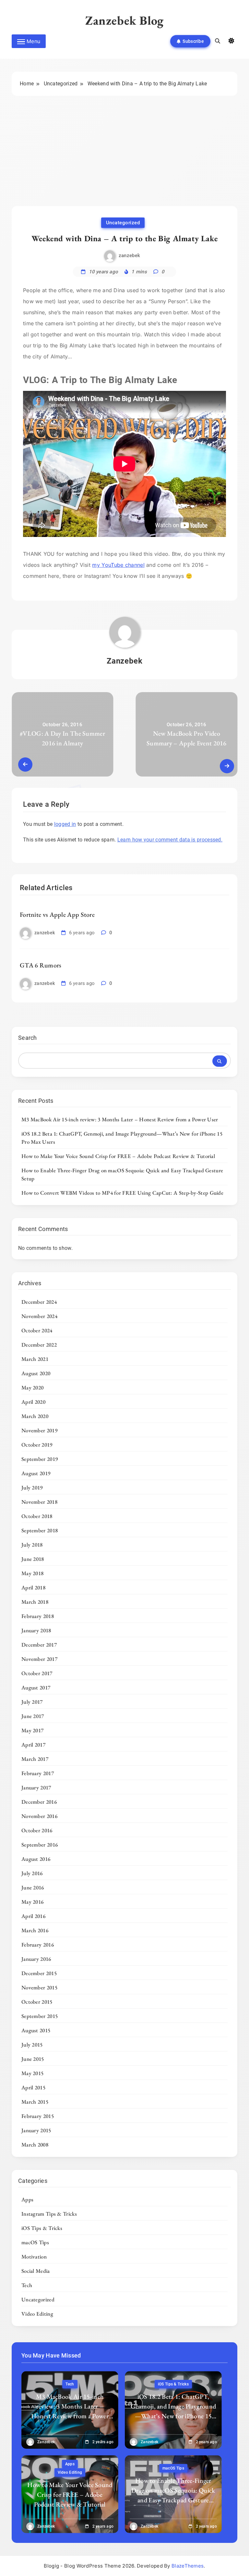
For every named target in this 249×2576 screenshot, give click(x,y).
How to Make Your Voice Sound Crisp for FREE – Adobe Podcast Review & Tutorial (118, 1156)
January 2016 (36, 1959)
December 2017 (39, 1645)
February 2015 (38, 2116)
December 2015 (39, 1973)
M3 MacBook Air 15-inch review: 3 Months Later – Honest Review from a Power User (120, 1119)
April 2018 (33, 1587)
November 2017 (39, 1659)
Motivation (34, 2257)
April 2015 (33, 2087)
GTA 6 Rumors (41, 965)
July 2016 (32, 1873)
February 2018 (38, 1616)
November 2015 (39, 1987)
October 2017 (37, 1673)
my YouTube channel (118, 565)
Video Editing (37, 2314)
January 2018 (36, 1630)
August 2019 (36, 1473)
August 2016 (36, 1859)
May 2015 (32, 2073)
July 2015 (32, 2045)
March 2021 (35, 1359)
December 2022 (39, 1345)
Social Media (36, 2271)
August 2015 (36, 2030)
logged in (65, 824)
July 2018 (32, 1545)
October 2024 (37, 1330)
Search (28, 1038)
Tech (27, 2285)
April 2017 (33, 1745)
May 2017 (32, 1730)
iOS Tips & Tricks (42, 2228)
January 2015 (36, 2130)
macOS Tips (35, 2242)
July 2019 (32, 1487)
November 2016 (39, 1816)
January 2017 (36, 1787)
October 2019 (37, 1445)
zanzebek (129, 255)
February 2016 (38, 1945)
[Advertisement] (124, 157)
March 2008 (35, 2145)
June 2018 (33, 1559)
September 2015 (40, 2016)
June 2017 (33, 1716)
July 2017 (32, 1702)
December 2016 (39, 1802)
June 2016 (33, 1887)
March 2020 (35, 1416)
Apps (27, 2199)
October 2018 (37, 1516)
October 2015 (37, 2002)
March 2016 (35, 1930)
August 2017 (36, 1687)
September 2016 (40, 1845)
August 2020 (36, 1373)
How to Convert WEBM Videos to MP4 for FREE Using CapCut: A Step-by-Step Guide (122, 1193)
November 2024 (39, 1316)
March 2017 (35, 1759)
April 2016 (33, 1916)
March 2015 (35, 2102)
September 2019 (40, 1459)
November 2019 (39, 1430)
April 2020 (33, 1402)
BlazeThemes (188, 2566)
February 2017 (38, 1773)
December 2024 (39, 1302)
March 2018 (35, 1602)
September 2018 (40, 1530)
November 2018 (39, 1502)
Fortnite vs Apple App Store (57, 915)
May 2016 (32, 1902)
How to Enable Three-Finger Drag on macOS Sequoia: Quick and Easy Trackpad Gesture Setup (173, 2495)
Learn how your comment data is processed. (170, 840)
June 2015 (33, 2059)
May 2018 (32, 1573)
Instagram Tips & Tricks (49, 2214)
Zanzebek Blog (124, 20)
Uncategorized (123, 223)
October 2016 (37, 1830)
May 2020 (32, 1388)
